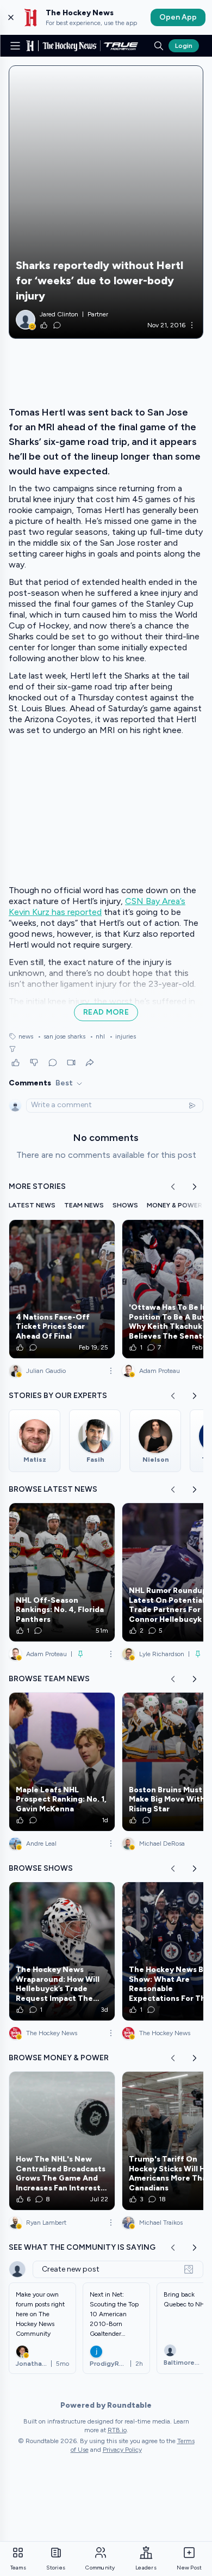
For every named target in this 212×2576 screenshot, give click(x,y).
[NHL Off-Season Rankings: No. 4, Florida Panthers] (62, 1572)
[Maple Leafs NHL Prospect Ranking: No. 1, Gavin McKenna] (62, 1762)
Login (184, 46)
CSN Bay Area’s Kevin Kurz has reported (97, 907)
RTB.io (117, 2430)
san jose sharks (61, 1036)
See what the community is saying (82, 2247)
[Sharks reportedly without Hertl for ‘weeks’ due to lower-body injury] (106, 202)
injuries (123, 1036)
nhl (97, 1036)
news (26, 1036)
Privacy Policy (122, 2450)
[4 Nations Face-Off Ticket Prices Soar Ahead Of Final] (62, 1289)
